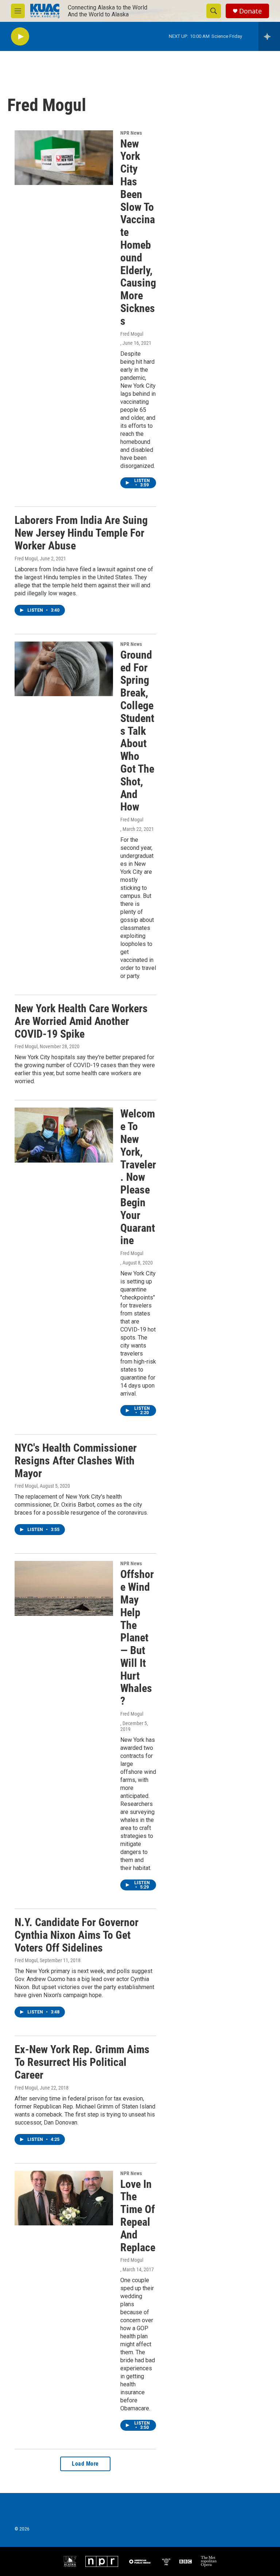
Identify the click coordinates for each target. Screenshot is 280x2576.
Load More (85, 2464)
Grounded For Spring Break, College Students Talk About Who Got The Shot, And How (137, 731)
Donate (250, 11)
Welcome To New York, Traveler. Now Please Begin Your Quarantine (138, 1177)
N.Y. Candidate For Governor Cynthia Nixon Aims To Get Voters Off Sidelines (77, 1935)
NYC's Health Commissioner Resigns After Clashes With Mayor (76, 1461)
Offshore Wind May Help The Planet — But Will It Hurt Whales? (137, 1638)
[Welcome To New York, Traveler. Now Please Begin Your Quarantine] (64, 1135)
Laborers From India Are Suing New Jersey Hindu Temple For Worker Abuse (81, 533)
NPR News (131, 133)
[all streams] (269, 36)
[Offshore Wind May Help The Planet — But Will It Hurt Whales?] (64, 1588)
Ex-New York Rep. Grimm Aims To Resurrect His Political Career (82, 2062)
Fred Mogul (132, 334)
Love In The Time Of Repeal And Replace (138, 2216)
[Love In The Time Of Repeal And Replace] (64, 2198)
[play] (20, 37)
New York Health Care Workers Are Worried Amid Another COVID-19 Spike (81, 1021)
